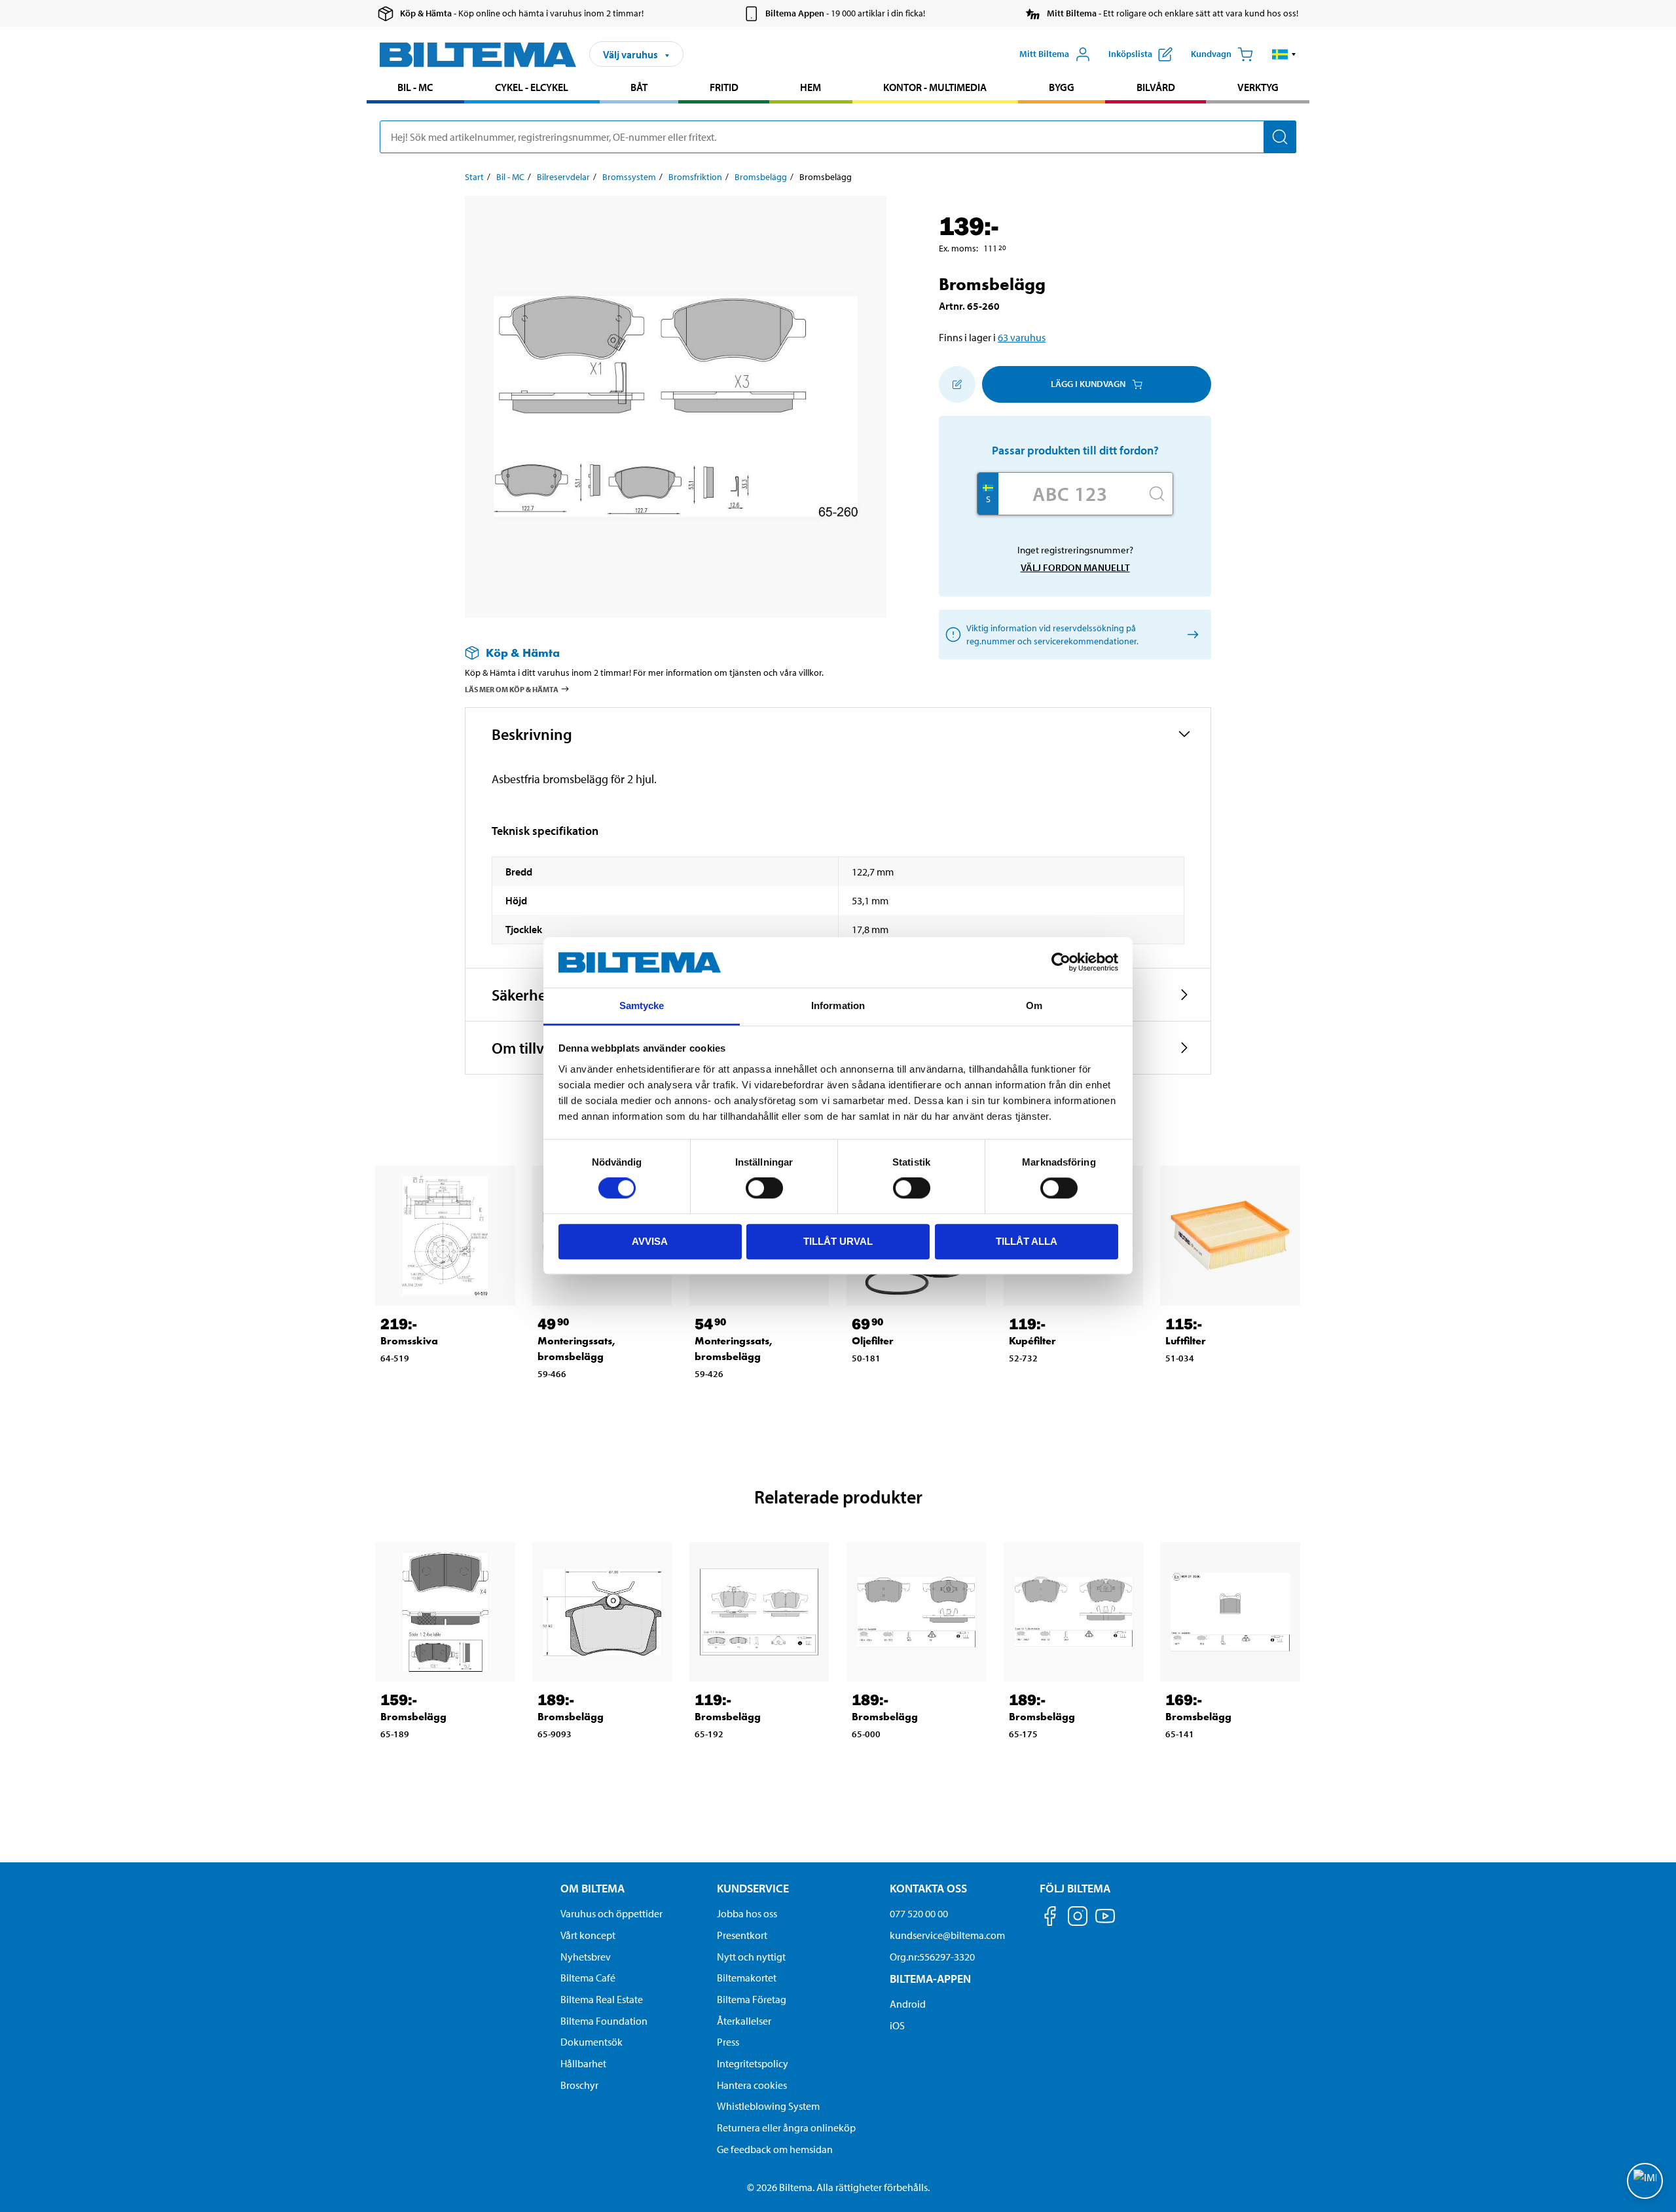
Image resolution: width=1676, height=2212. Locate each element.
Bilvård (1156, 87)
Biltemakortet (747, 1978)
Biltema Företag (752, 1999)
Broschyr (579, 2085)
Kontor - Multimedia (935, 87)
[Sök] (1280, 137)
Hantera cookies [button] (752, 2085)
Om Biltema (592, 1888)
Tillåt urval (838, 1241)
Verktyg (1258, 87)
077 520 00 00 (919, 1913)
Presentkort (742, 1935)
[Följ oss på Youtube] (1105, 1922)
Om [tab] (1034, 1005)
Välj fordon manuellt (1075, 567)
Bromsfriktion (695, 177)
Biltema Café (588, 1978)
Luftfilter (1186, 1341)
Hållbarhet (583, 2063)
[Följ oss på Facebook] (1050, 1918)
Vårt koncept (588, 1935)
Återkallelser (744, 2021)
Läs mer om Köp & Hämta (512, 689)
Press (728, 2042)
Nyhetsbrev (586, 1957)
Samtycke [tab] (642, 1005)
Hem (811, 87)
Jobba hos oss (747, 1913)
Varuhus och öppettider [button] (611, 1913)
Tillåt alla (1027, 1241)
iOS (897, 2025)
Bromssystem (629, 177)
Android (908, 2004)
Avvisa (650, 1241)
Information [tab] (838, 1005)
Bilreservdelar (563, 177)
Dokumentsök (592, 2042)
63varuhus (1022, 337)
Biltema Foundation (604, 2021)
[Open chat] (1645, 2181)
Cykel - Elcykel (532, 87)
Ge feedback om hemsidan (775, 2149)
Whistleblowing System (768, 2106)
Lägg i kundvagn (1088, 384)
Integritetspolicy (753, 2063)
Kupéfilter (1032, 1341)
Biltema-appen (930, 1979)
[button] (1284, 54)
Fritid (724, 87)
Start (474, 177)
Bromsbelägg (761, 177)
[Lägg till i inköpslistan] (957, 384)
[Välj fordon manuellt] (1191, 634)
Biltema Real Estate (602, 1999)
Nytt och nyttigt (751, 1957)
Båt (639, 87)
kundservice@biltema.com (947, 1935)
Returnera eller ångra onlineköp (786, 2128)
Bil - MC (415, 87)
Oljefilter (873, 1341)
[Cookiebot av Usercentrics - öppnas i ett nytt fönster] (1061, 963)
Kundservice (753, 1888)
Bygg (1062, 87)
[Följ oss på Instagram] (1078, 1918)
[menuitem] (415, 89)
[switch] (764, 1188)
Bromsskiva (409, 1341)
